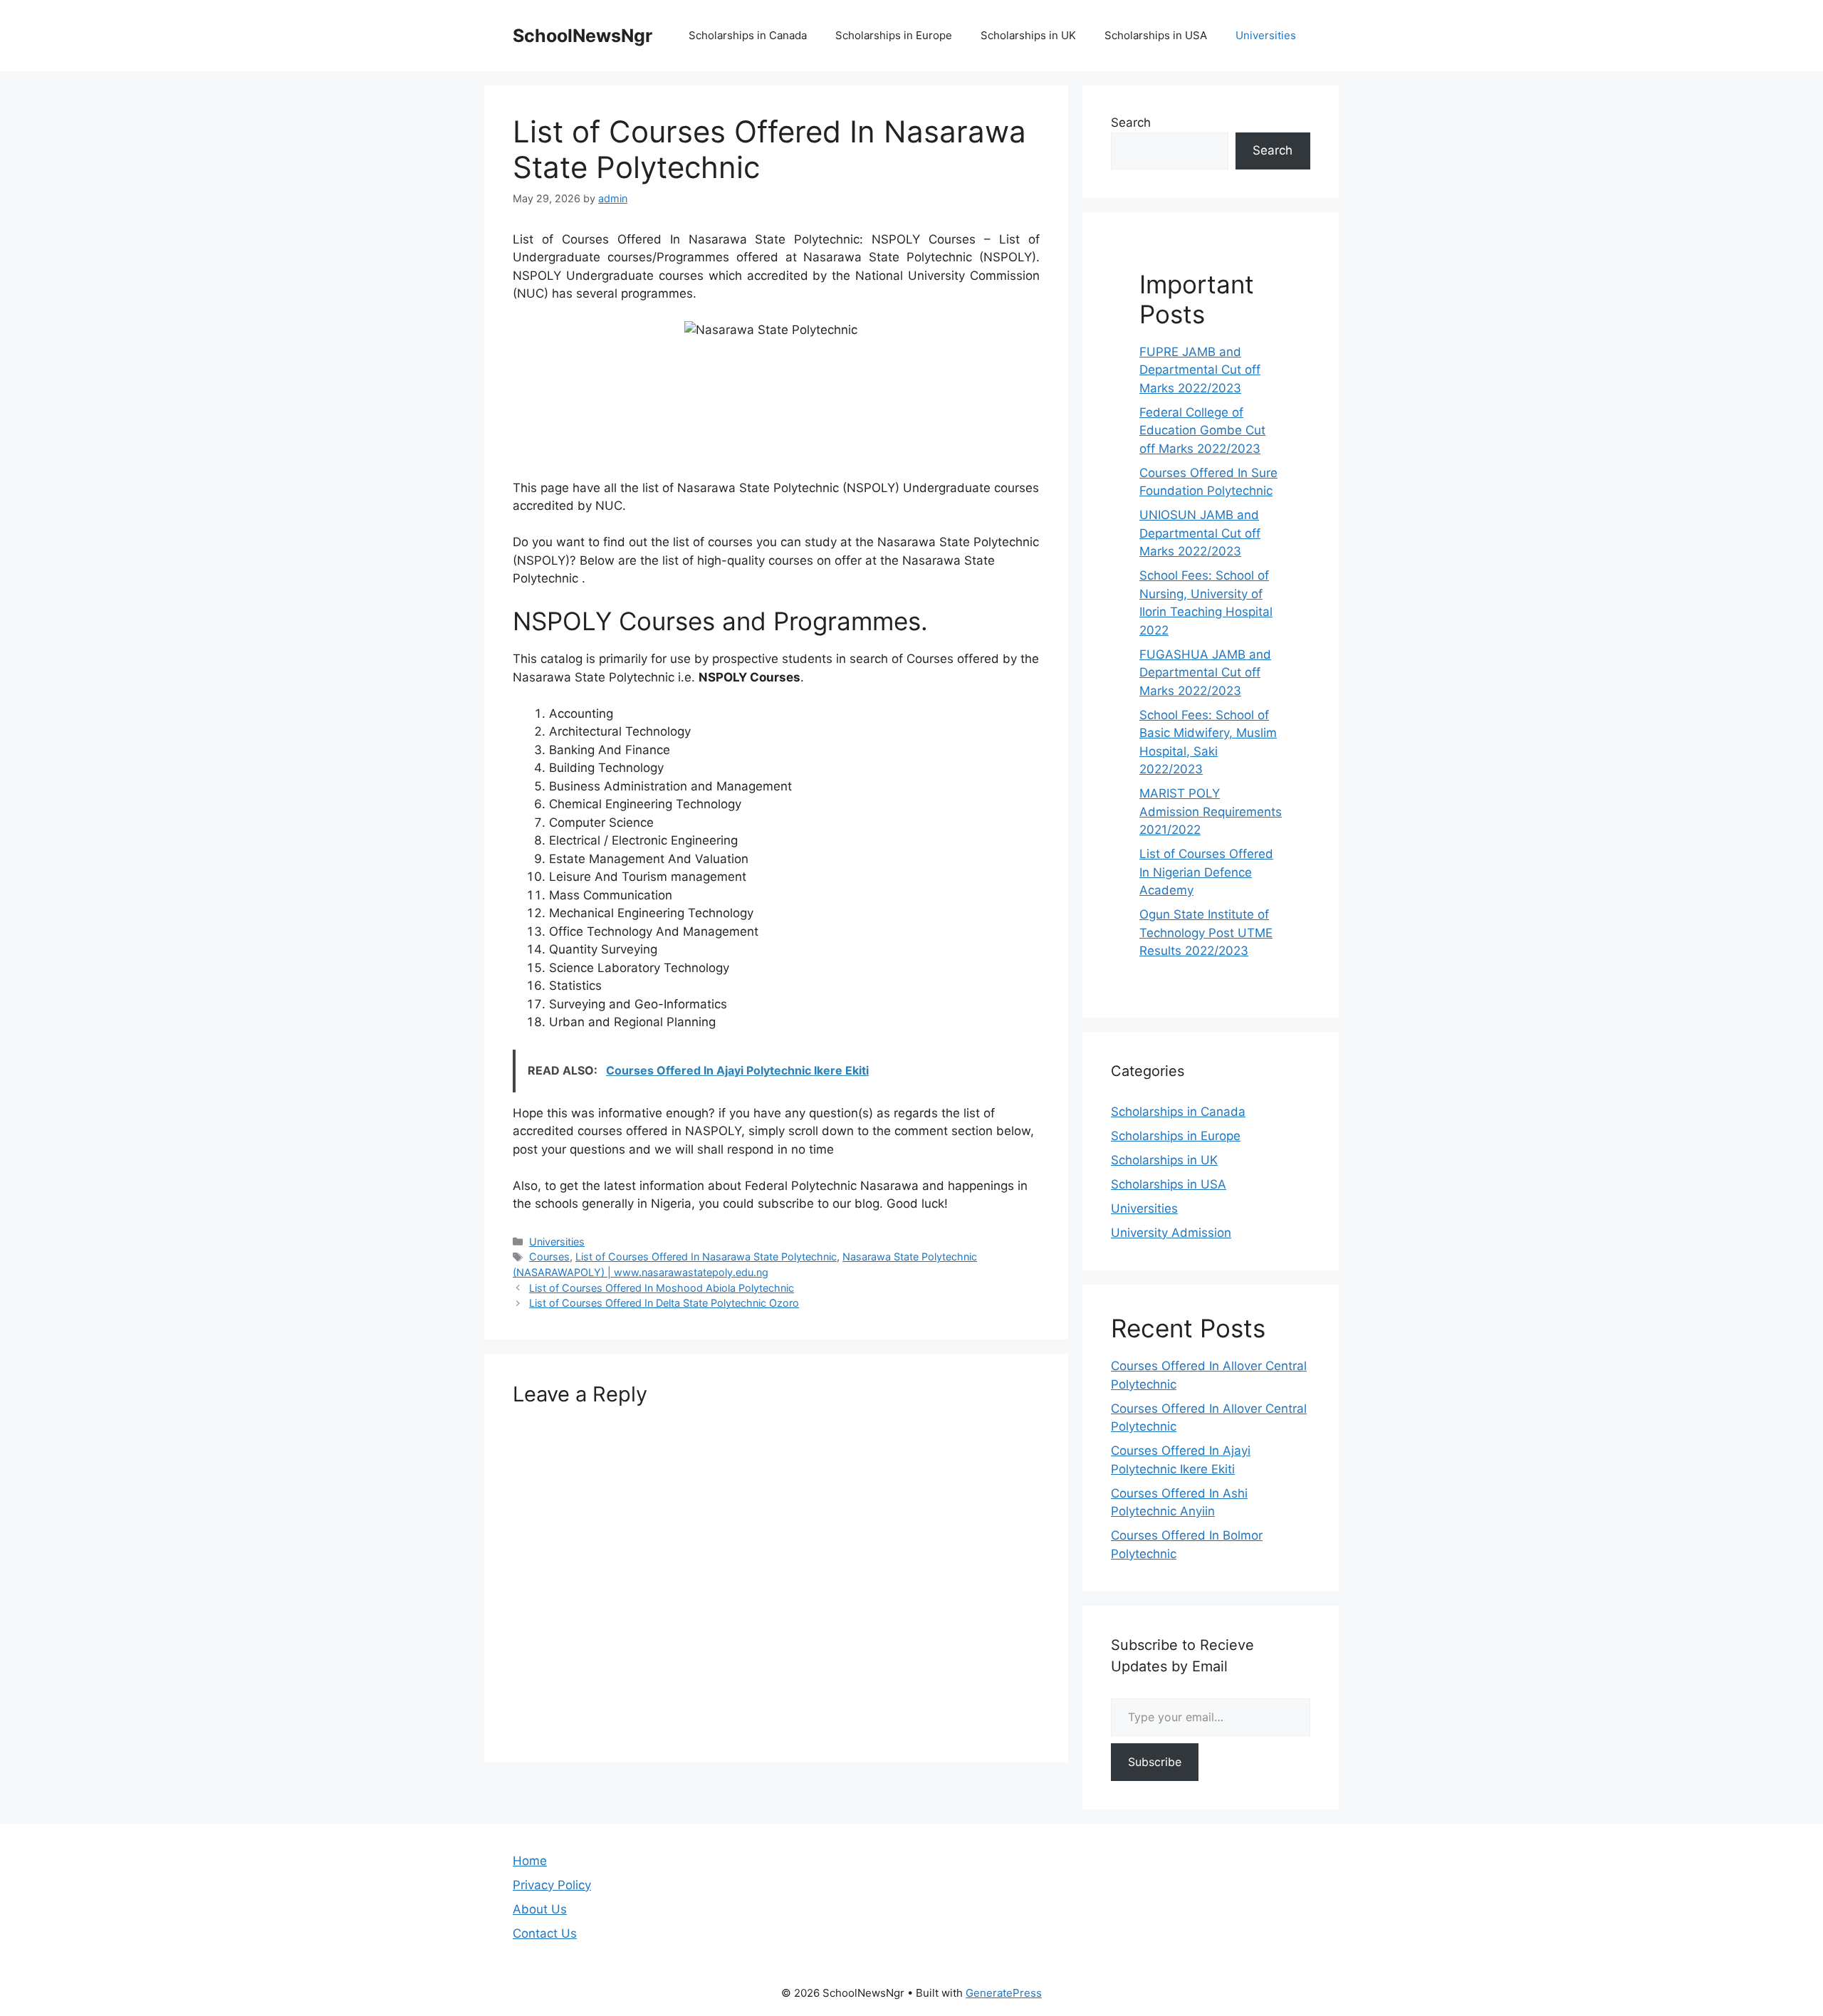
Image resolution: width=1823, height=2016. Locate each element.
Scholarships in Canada (748, 35)
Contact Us (545, 1933)
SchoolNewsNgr (583, 36)
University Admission (1171, 1233)
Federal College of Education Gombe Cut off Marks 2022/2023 (1202, 430)
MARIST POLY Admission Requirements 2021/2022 (1211, 811)
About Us (540, 1909)
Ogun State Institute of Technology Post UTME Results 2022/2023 (1206, 933)
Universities (1266, 35)
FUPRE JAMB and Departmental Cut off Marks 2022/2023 (1200, 370)
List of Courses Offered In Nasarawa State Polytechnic (706, 1257)
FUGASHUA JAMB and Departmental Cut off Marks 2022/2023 (1205, 673)
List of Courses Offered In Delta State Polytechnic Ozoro (664, 1303)
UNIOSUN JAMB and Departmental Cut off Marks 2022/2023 (1200, 533)
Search (1131, 122)
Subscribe (1155, 1762)
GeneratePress (1004, 1993)
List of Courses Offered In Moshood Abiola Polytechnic (662, 1288)
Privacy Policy (552, 1885)
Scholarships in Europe (894, 35)
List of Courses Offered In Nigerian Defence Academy (1206, 872)
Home (530, 1861)
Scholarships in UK (1028, 35)
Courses (549, 1257)
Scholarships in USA (1156, 35)
